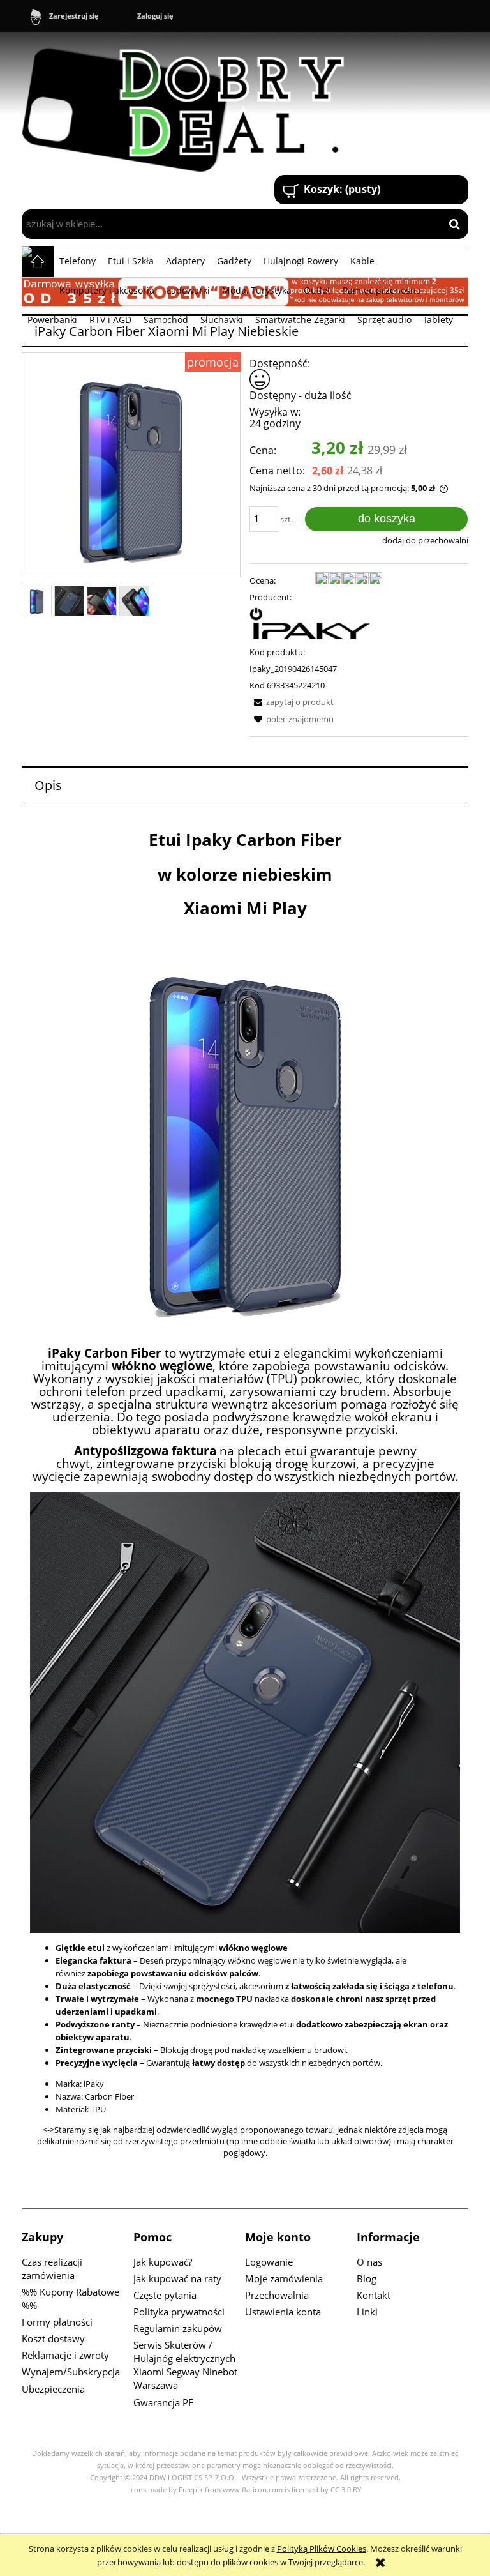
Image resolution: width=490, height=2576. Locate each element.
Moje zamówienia (284, 2278)
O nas (369, 2262)
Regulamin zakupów (178, 2328)
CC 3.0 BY (346, 2490)
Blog (367, 2278)
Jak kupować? (163, 2262)
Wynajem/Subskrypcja (71, 2372)
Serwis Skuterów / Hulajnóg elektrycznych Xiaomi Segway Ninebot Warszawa (185, 2365)
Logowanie (269, 2262)
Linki (367, 2312)
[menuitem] (78, 261)
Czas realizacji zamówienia (52, 2269)
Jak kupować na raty (177, 2278)
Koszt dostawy (53, 2338)
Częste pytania (165, 2295)
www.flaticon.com (253, 2490)
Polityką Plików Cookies (322, 2549)
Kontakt (374, 2295)
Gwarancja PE (163, 2402)
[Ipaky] (310, 623)
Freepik (191, 2490)
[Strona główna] (189, 105)
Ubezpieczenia (53, 2389)
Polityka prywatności (179, 2312)
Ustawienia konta (283, 2312)
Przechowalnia (277, 2295)
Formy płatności (57, 2322)
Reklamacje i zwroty (65, 2355)
